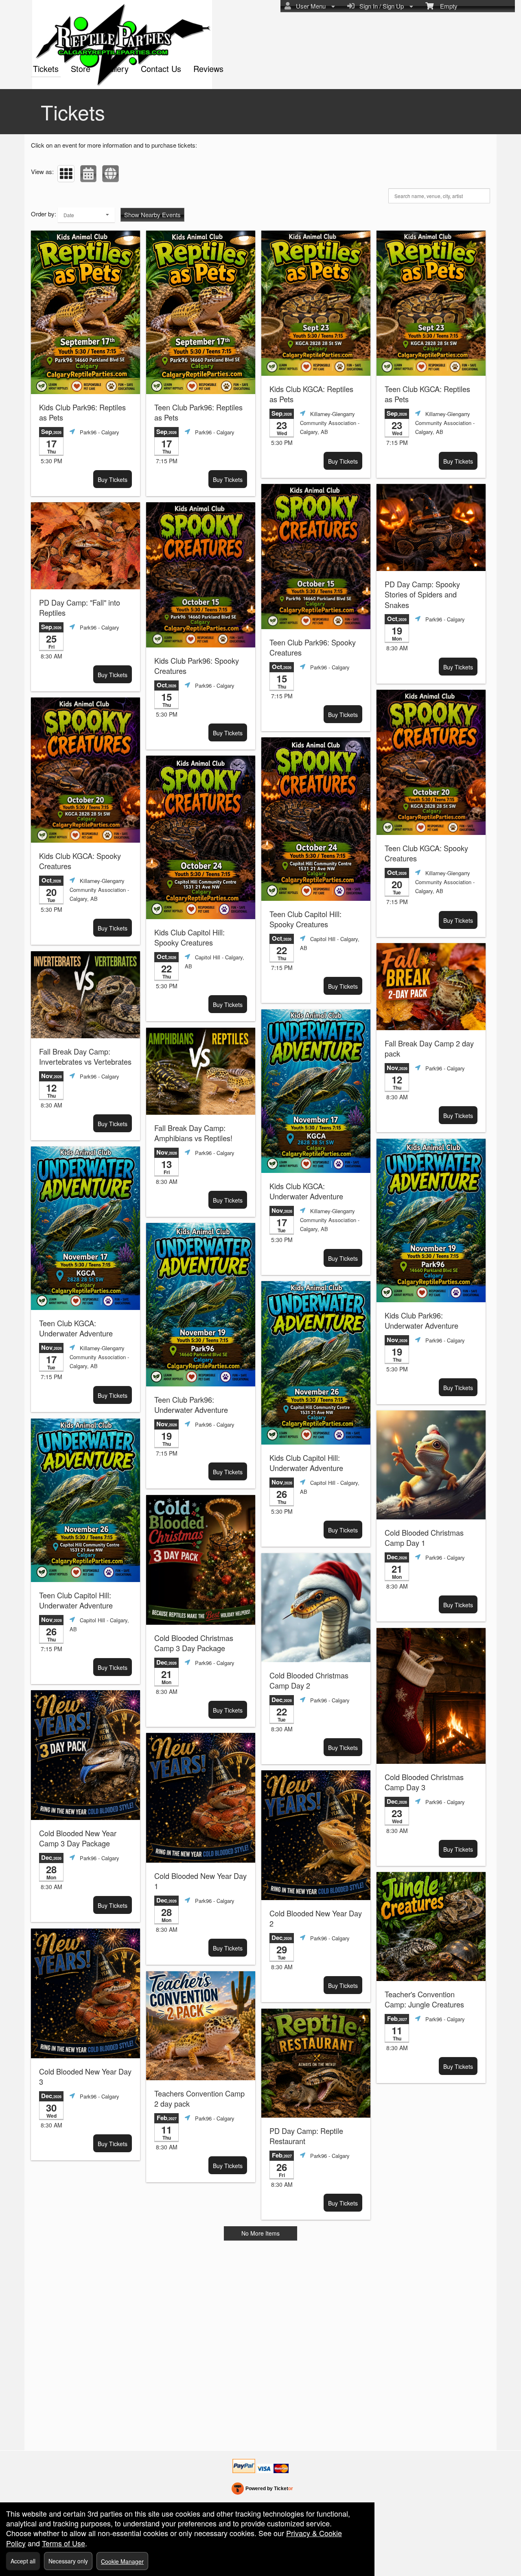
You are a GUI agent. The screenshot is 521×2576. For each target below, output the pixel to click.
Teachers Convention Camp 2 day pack (199, 2099)
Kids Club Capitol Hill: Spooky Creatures (189, 937)
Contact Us (161, 69)
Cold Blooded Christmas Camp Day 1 (424, 1538)
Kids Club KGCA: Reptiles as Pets (311, 394)
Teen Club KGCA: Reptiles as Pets (427, 394)
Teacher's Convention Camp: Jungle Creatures (424, 1999)
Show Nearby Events (152, 215)
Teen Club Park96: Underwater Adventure (191, 1405)
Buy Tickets (113, 479)
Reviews (208, 69)
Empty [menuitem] (445, 6)
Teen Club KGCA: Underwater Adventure (76, 1328)
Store (81, 69)
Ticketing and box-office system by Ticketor (262, 2490)
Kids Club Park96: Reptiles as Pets (82, 412)
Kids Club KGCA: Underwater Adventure (306, 1191)
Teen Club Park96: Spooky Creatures (313, 647)
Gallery (116, 69)
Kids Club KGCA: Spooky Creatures (80, 861)
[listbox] (86, 215)
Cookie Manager (122, 2561)
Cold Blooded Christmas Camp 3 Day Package (194, 1643)
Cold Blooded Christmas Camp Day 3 (424, 1782)
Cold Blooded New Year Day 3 (85, 2077)
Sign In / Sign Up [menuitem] (380, 6)
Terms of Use (63, 2543)
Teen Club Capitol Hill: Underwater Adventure (76, 1600)
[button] (66, 174)
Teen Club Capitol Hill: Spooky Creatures (305, 919)
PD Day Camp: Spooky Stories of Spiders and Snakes (422, 595)
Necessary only (68, 2561)
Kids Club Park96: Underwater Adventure (421, 1321)
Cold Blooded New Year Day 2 (316, 1918)
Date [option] (69, 215)
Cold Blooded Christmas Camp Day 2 (309, 1680)
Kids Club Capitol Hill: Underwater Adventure (306, 1463)
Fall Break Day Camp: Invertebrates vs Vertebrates (85, 1057)
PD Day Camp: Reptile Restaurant (306, 2136)
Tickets (46, 69)
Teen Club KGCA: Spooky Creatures (426, 853)
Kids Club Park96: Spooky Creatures (197, 666)
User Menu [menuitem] (309, 6)
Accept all (23, 2561)
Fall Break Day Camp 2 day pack (429, 1048)
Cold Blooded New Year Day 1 (200, 1881)
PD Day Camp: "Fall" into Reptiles (80, 608)
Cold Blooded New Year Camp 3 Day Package (78, 1838)
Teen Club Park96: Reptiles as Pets (198, 412)
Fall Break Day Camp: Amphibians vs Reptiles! (193, 1133)
